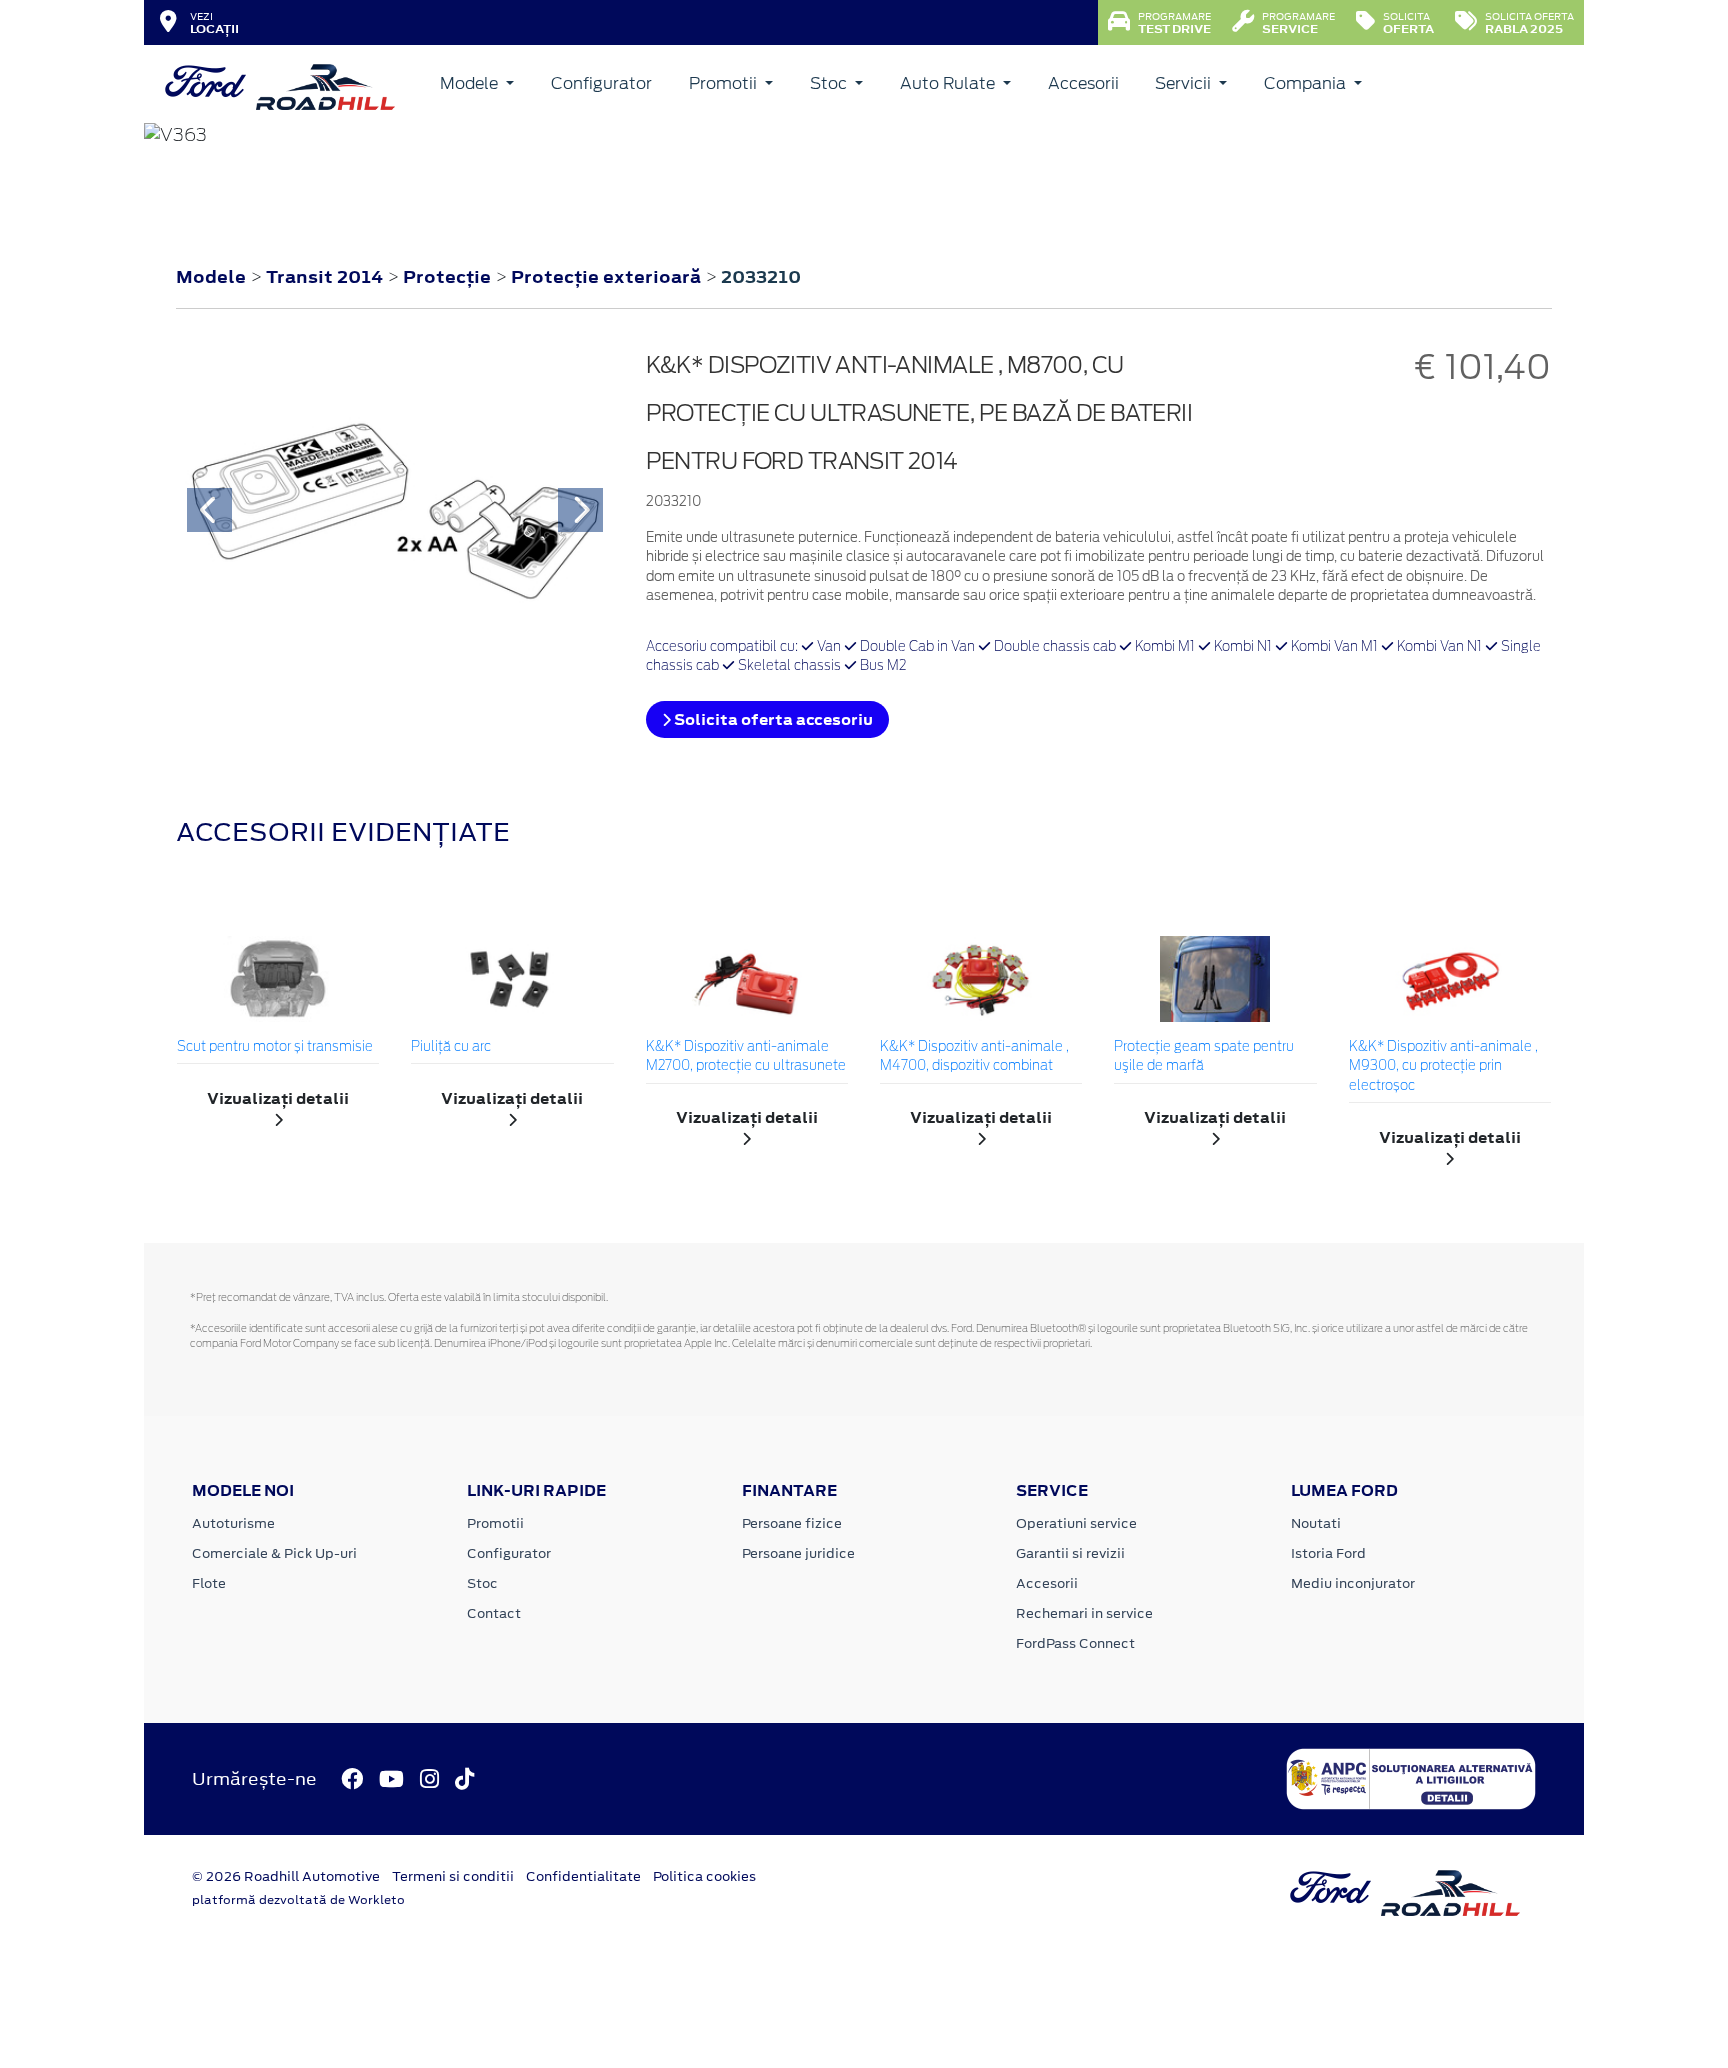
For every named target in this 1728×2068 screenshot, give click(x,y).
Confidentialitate (583, 1876)
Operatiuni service (1076, 1523)
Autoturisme (233, 1523)
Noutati (1316, 1523)
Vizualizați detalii (278, 1098)
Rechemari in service (1084, 1613)
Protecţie (449, 277)
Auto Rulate (949, 83)
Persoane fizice (792, 1523)
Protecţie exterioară (608, 277)
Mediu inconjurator (1353, 1583)
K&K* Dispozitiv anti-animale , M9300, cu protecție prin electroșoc (1443, 1067)
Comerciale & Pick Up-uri (274, 1553)
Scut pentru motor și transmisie (275, 1047)
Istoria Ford (1328, 1553)
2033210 (761, 277)
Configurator (601, 83)
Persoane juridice (798, 1553)
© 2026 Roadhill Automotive (286, 1876)
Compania (1307, 83)
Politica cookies (704, 1876)
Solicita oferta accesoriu (772, 719)
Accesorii (1083, 83)
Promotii (725, 83)
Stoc (830, 83)
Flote (209, 1583)
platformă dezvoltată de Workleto (298, 1900)
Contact (494, 1613)
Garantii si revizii (1070, 1553)
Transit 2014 (324, 277)
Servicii (1185, 83)
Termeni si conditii (453, 1876)
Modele (471, 83)
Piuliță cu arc (451, 1047)
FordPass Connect (1075, 1643)
